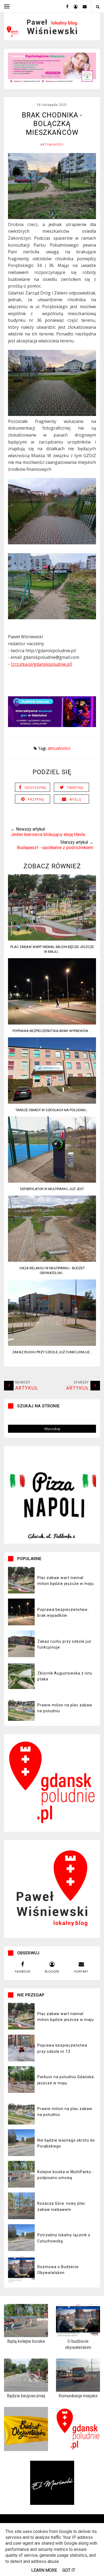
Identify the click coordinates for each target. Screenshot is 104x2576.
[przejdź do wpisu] (52, 939)
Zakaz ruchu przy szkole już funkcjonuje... (52, 1352)
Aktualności (52, 144)
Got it (69, 2570)
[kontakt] (83, 6)
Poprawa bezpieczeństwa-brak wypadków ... (52, 1031)
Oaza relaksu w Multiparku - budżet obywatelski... (52, 1270)
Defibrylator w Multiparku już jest (52, 1189)
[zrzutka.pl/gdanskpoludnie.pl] (41, 664)
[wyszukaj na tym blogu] (97, 7)
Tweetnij (75, 788)
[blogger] (74, 6)
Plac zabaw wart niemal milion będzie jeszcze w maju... (52, 949)
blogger (52, 1971)
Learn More (44, 2570)
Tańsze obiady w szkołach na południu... (52, 1110)
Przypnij (36, 799)
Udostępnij (35, 788)
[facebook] (65, 6)
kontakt (81, 1971)
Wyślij (75, 799)
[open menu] (7, 6)
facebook (23, 1971)
